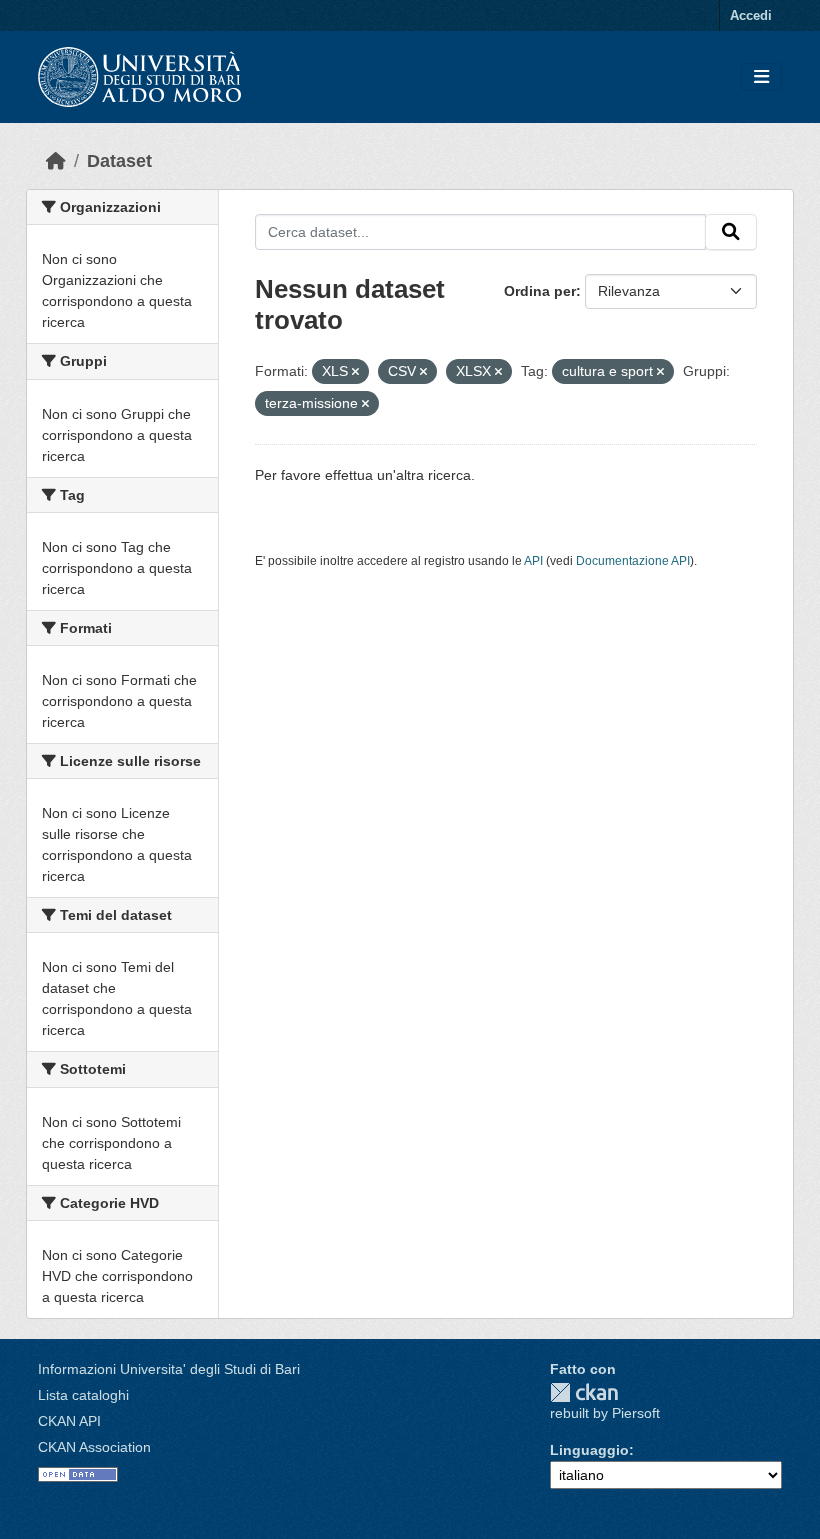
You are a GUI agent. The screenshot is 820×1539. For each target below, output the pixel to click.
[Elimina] (355, 372)
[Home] (56, 161)
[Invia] (731, 232)
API (533, 561)
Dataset (119, 161)
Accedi (751, 15)
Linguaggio (589, 1450)
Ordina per (540, 291)
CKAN (584, 1392)
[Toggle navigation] (761, 77)
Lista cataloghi (83, 1395)
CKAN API (69, 1421)
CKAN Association (94, 1447)
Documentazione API (633, 561)
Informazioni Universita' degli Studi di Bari (169, 1369)
